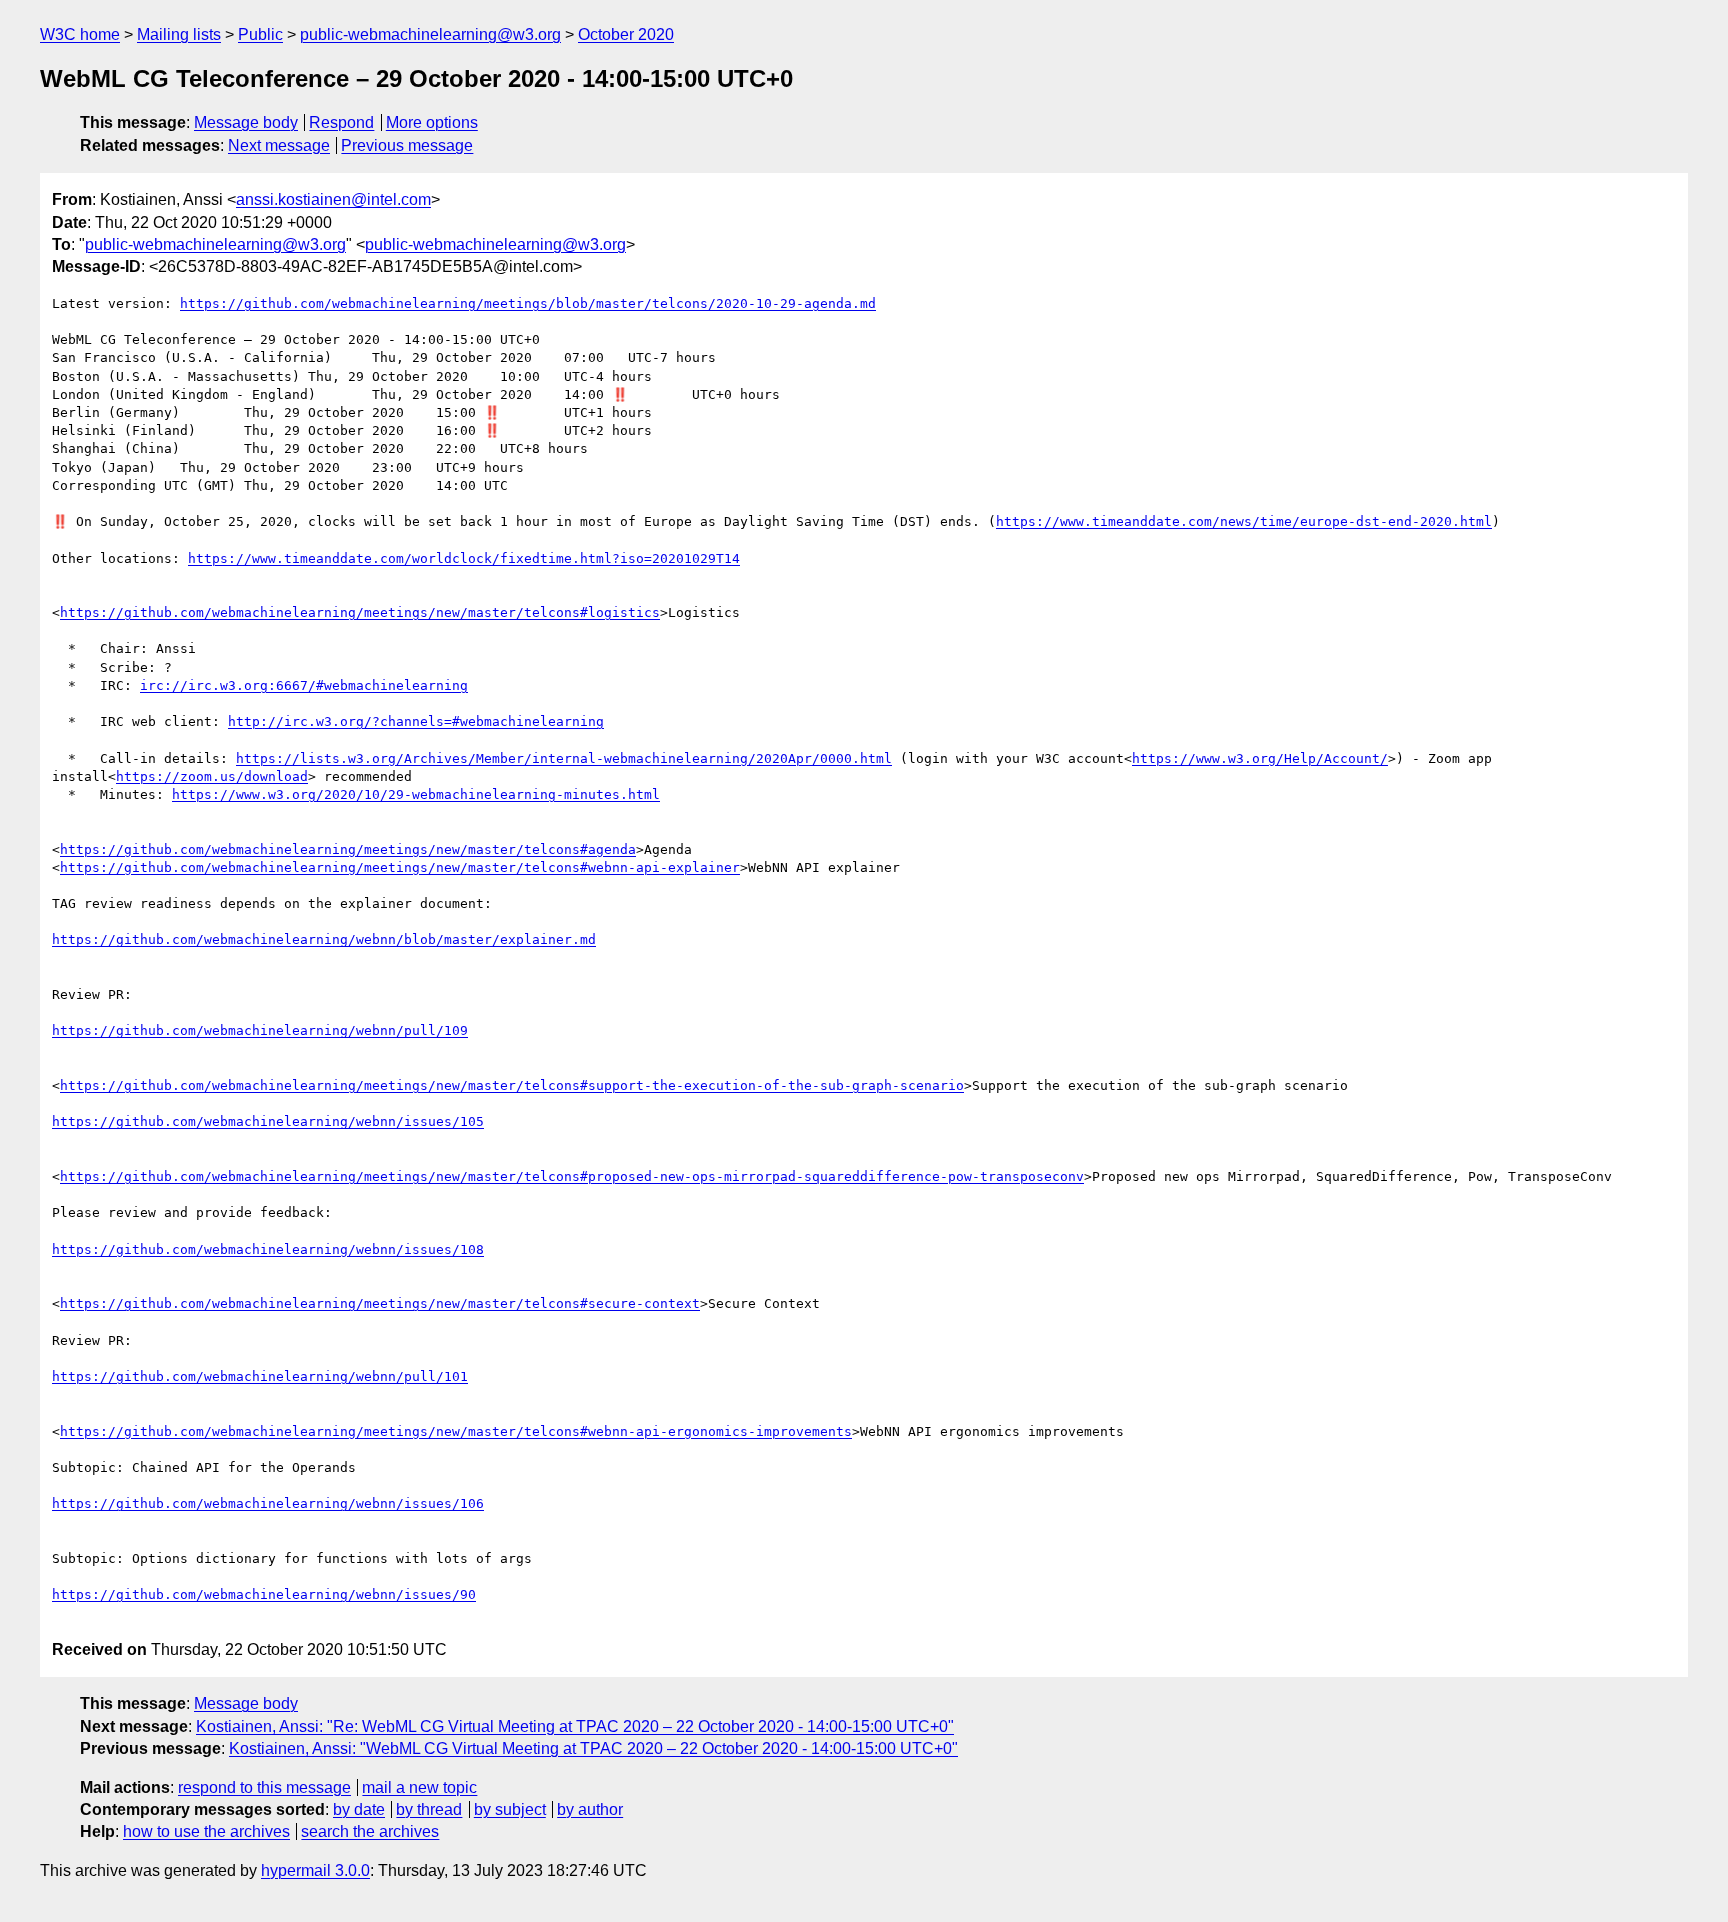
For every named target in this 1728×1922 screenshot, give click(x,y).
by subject (510, 1809)
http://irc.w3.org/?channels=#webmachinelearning (416, 721)
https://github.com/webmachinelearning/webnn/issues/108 (268, 1249)
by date (359, 1809)
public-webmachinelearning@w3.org (430, 34)
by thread (429, 1809)
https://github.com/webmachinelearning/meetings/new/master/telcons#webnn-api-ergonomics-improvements (456, 1431)
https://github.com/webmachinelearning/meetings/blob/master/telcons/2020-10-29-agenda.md (528, 303)
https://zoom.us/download (212, 776)
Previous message (407, 145)
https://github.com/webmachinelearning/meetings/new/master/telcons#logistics (360, 612)
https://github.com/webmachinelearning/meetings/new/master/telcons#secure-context (380, 1303)
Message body (246, 122)
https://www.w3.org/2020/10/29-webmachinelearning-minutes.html (416, 794)
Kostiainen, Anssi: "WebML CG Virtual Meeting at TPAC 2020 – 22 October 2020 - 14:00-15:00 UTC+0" (593, 1748)
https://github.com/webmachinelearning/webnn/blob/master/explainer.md (324, 939)
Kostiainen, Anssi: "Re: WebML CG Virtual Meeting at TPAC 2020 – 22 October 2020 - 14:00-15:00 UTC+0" (575, 1726)
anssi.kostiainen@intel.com (333, 199)
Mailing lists (179, 34)
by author (590, 1809)
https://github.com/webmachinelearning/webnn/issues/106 (268, 1503)
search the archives (370, 1831)
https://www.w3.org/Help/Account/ (1260, 758)
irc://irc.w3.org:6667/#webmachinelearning (304, 685)
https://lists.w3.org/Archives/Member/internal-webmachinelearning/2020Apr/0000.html (564, 758)
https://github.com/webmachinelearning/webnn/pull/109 (260, 1030)
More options (432, 122)
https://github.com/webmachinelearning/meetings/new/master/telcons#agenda (348, 849)
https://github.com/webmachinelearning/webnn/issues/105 (268, 1121)
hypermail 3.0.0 (315, 1870)
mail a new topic (419, 1787)
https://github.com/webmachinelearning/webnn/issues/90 (264, 1594)
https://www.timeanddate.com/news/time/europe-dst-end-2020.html (1244, 521)
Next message (279, 145)
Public (260, 34)
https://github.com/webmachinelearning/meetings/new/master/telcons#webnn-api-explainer (400, 867)
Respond (341, 122)
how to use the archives (206, 1831)
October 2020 (626, 34)
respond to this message (264, 1787)
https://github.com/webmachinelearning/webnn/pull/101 (260, 1376)
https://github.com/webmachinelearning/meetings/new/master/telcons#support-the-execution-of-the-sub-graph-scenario (512, 1085)
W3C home (80, 34)
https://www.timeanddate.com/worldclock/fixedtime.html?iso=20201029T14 (464, 558)
